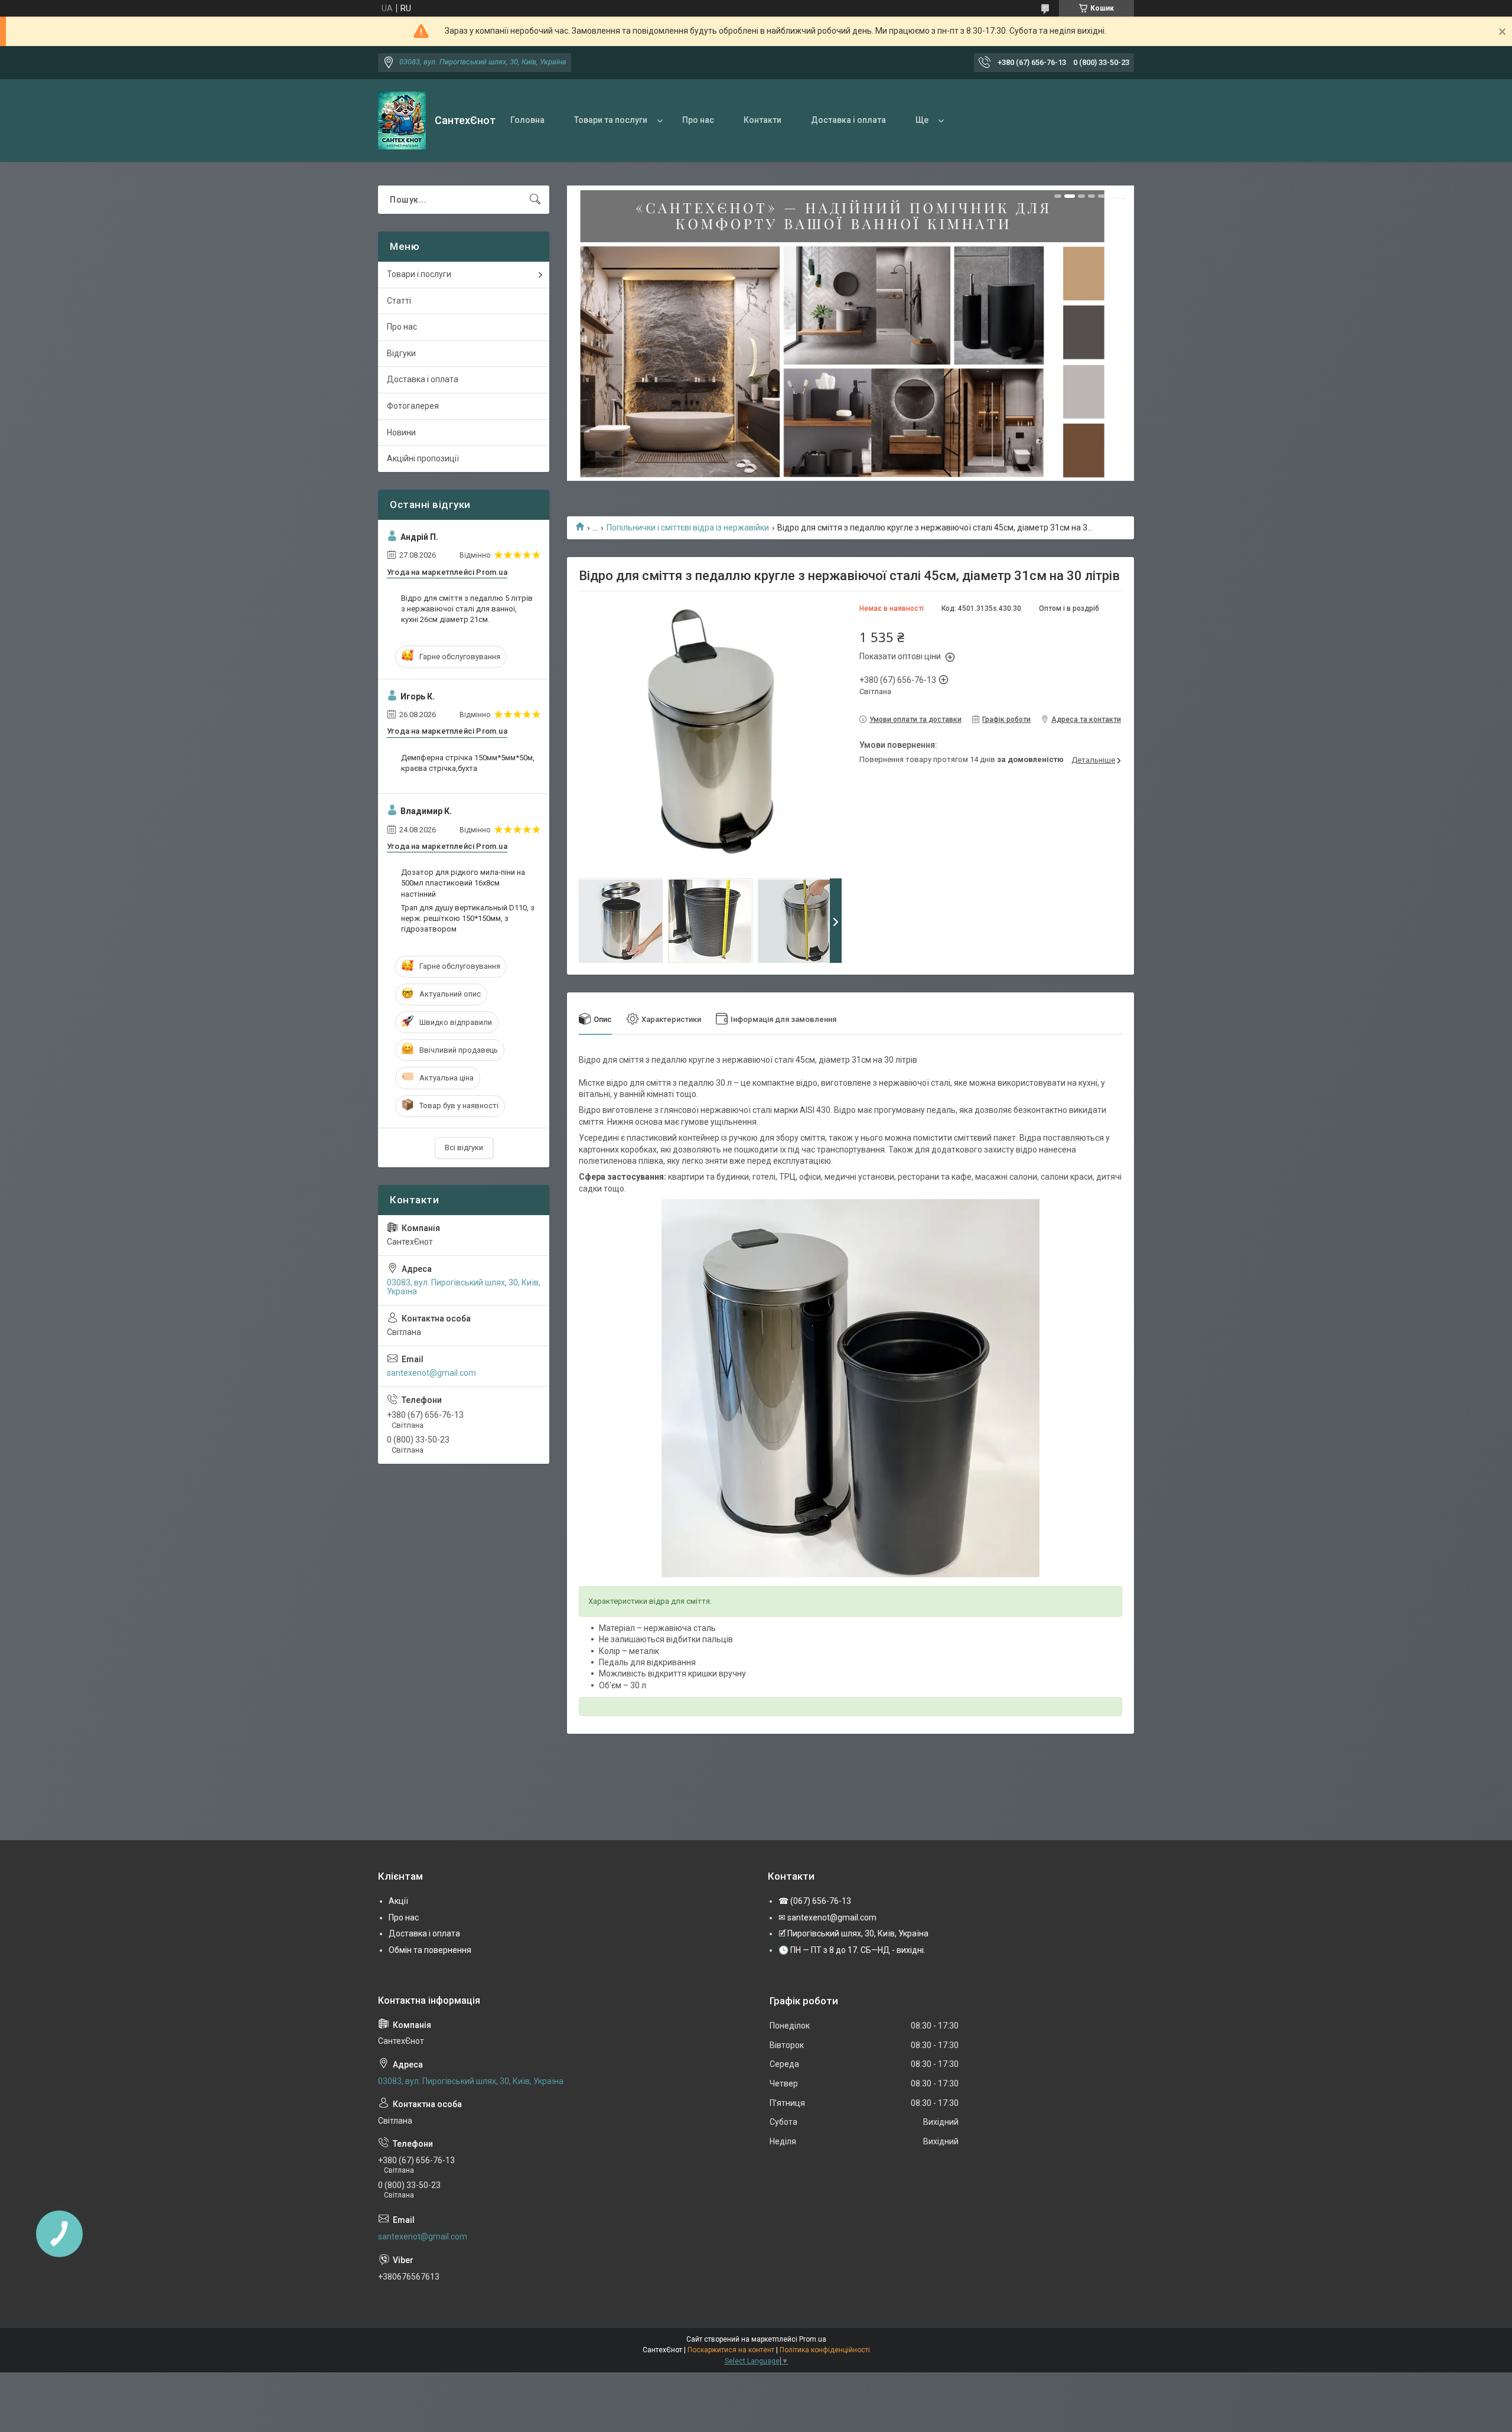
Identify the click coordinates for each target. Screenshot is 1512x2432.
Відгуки (401, 353)
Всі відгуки (464, 1147)
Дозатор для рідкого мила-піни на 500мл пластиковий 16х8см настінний (463, 883)
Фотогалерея (413, 406)
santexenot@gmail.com (431, 1373)
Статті (399, 301)
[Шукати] (535, 200)
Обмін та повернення (430, 1950)
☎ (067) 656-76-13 (815, 1901)
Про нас (698, 120)
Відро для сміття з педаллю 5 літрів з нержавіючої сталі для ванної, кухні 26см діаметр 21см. (467, 609)
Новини (401, 432)
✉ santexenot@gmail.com (827, 1917)
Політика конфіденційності (825, 2350)
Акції (398, 1901)
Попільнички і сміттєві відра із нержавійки (688, 528)
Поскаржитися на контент (731, 2350)
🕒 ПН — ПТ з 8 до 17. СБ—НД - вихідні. (852, 1950)
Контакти (762, 120)
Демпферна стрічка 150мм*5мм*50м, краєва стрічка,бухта (468, 763)
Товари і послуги (419, 274)
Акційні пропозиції (423, 458)
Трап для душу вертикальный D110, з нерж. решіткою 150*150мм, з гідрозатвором (468, 918)
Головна (527, 120)
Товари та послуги (611, 120)
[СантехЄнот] (402, 121)
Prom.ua (813, 2339)
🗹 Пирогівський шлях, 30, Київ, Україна (853, 1933)
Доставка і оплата (848, 120)
